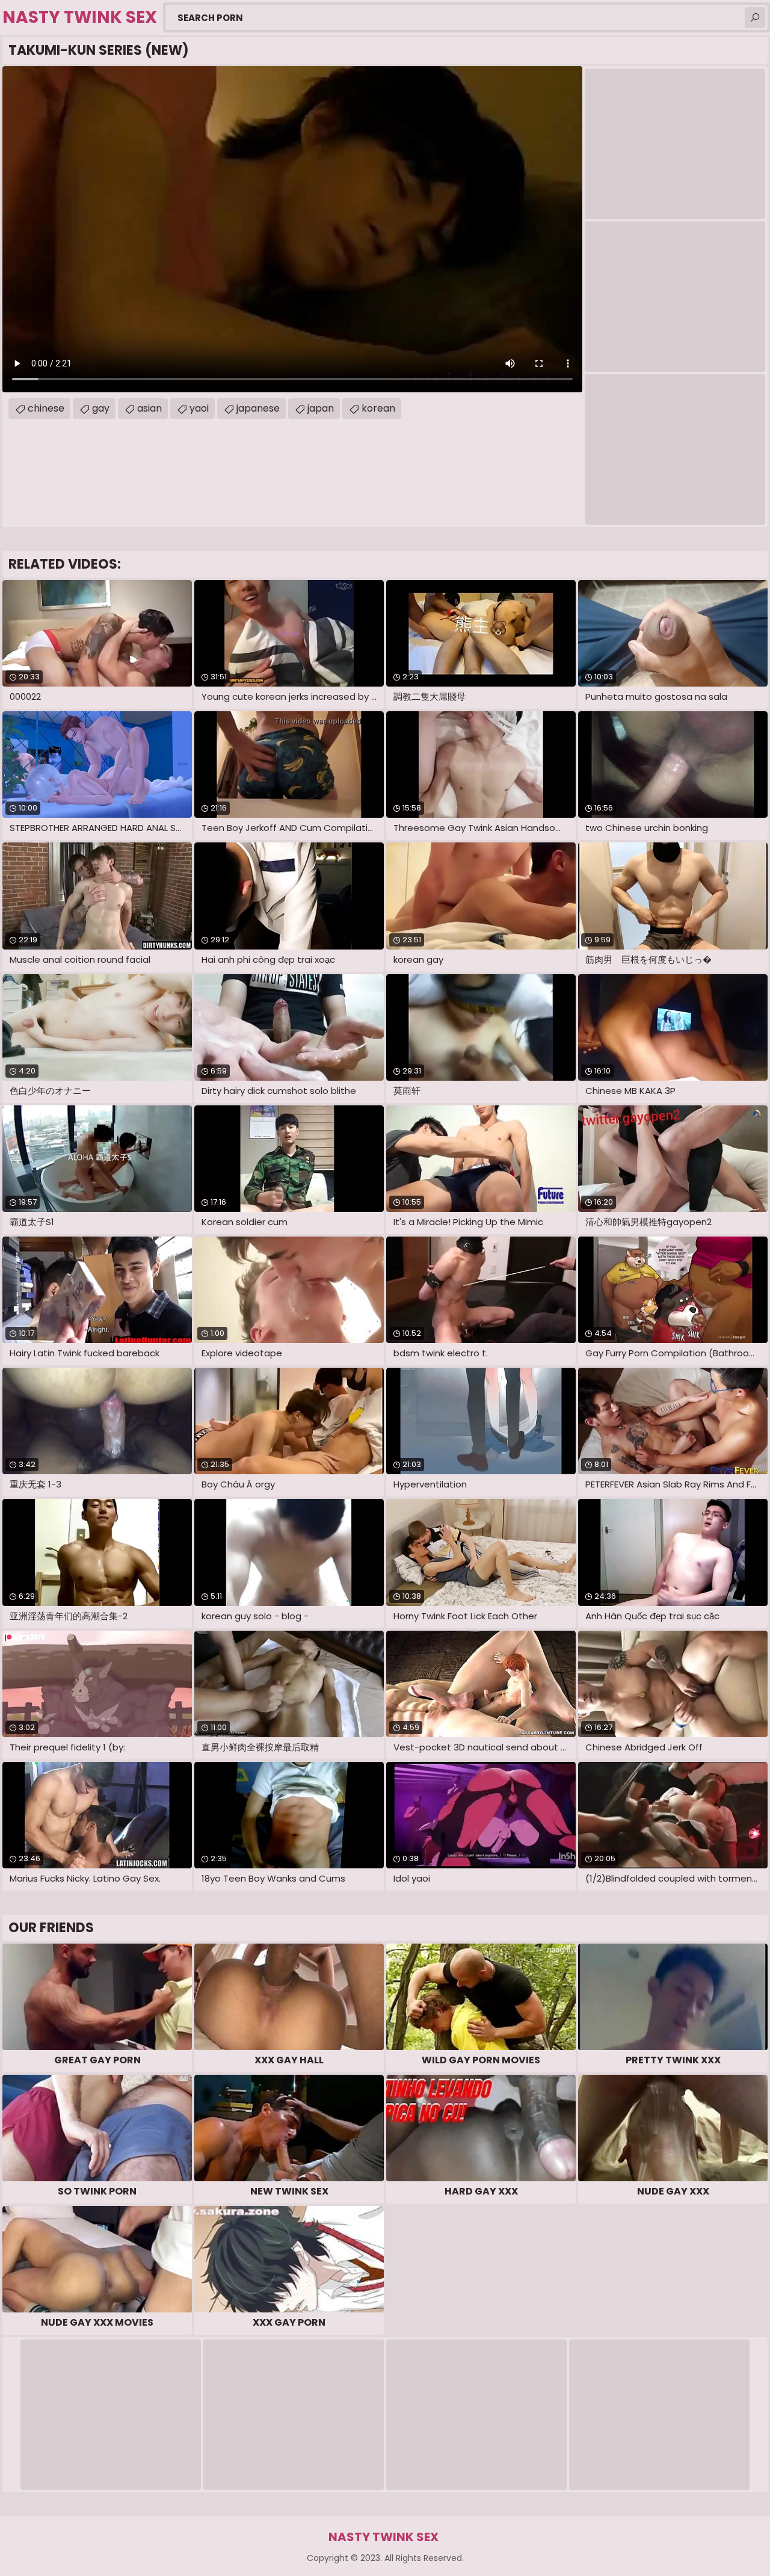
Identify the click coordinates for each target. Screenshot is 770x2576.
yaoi (199, 408)
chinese (46, 408)
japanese (258, 408)
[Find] (755, 17)
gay (101, 408)
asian (149, 408)
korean (378, 408)
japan (321, 408)
